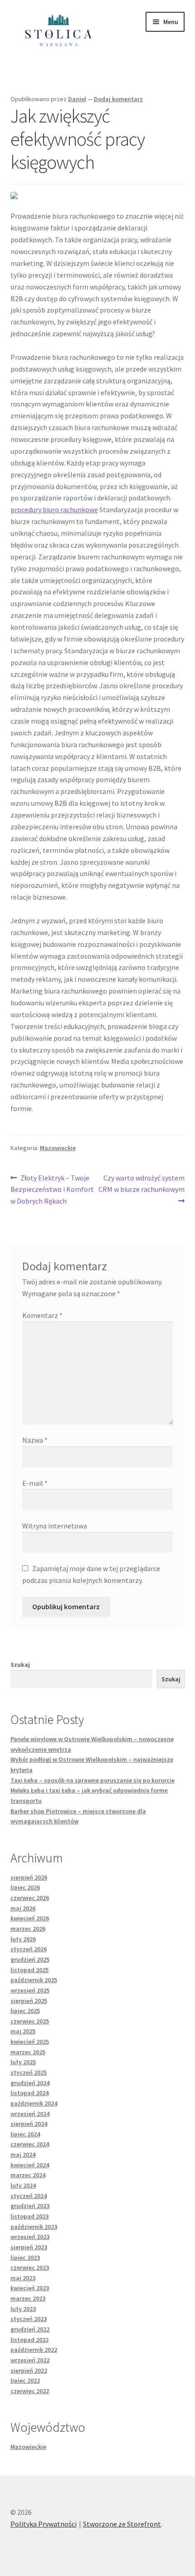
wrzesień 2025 (30, 1990)
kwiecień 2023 (30, 2288)
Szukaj (20, 1665)
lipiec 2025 (25, 2011)
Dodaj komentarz (118, 99)
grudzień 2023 (30, 2206)
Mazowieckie (58, 1148)
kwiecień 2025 (30, 2042)
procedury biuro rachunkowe (54, 509)
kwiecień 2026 (30, 1918)
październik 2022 (34, 2350)
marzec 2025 (28, 2052)
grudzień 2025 (30, 1959)
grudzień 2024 (30, 2083)
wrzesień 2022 (30, 2360)
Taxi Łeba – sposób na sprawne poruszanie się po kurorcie (93, 1780)
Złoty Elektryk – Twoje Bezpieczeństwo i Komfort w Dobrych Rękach (52, 1189)
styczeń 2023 (29, 2319)
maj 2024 (23, 2155)
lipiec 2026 (25, 1887)
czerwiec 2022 (30, 2391)
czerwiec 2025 (30, 2021)
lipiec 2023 (25, 2258)
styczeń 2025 (29, 2072)
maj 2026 (23, 1908)
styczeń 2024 (29, 2196)
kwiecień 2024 (30, 2165)
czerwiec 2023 (30, 2267)
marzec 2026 (28, 1929)
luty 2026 (23, 1939)
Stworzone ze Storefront (122, 2524)
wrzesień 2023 (30, 2237)
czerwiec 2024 (30, 2144)
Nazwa (35, 1440)
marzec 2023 (28, 2298)
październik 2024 (34, 2103)
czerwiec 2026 (30, 1898)
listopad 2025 (29, 1970)
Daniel (77, 99)
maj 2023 (23, 2278)
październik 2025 (34, 1980)
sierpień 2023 (29, 2247)
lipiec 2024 (25, 2134)
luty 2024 (23, 2185)
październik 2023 (34, 2227)
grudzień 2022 (30, 2329)
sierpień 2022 (29, 2370)
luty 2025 (23, 2062)
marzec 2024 (28, 2175)
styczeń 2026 (29, 1949)
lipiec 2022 (25, 2380)
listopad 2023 (29, 2216)
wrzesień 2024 (30, 2114)
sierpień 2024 (29, 2124)
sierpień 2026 (29, 1877)
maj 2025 (23, 2031)
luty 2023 (23, 2309)
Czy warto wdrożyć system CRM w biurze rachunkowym (141, 1183)
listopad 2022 (29, 2340)
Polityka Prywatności (44, 2524)
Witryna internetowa (55, 1526)
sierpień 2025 (29, 2001)
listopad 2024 (29, 2093)
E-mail (35, 1483)
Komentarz (42, 1315)
